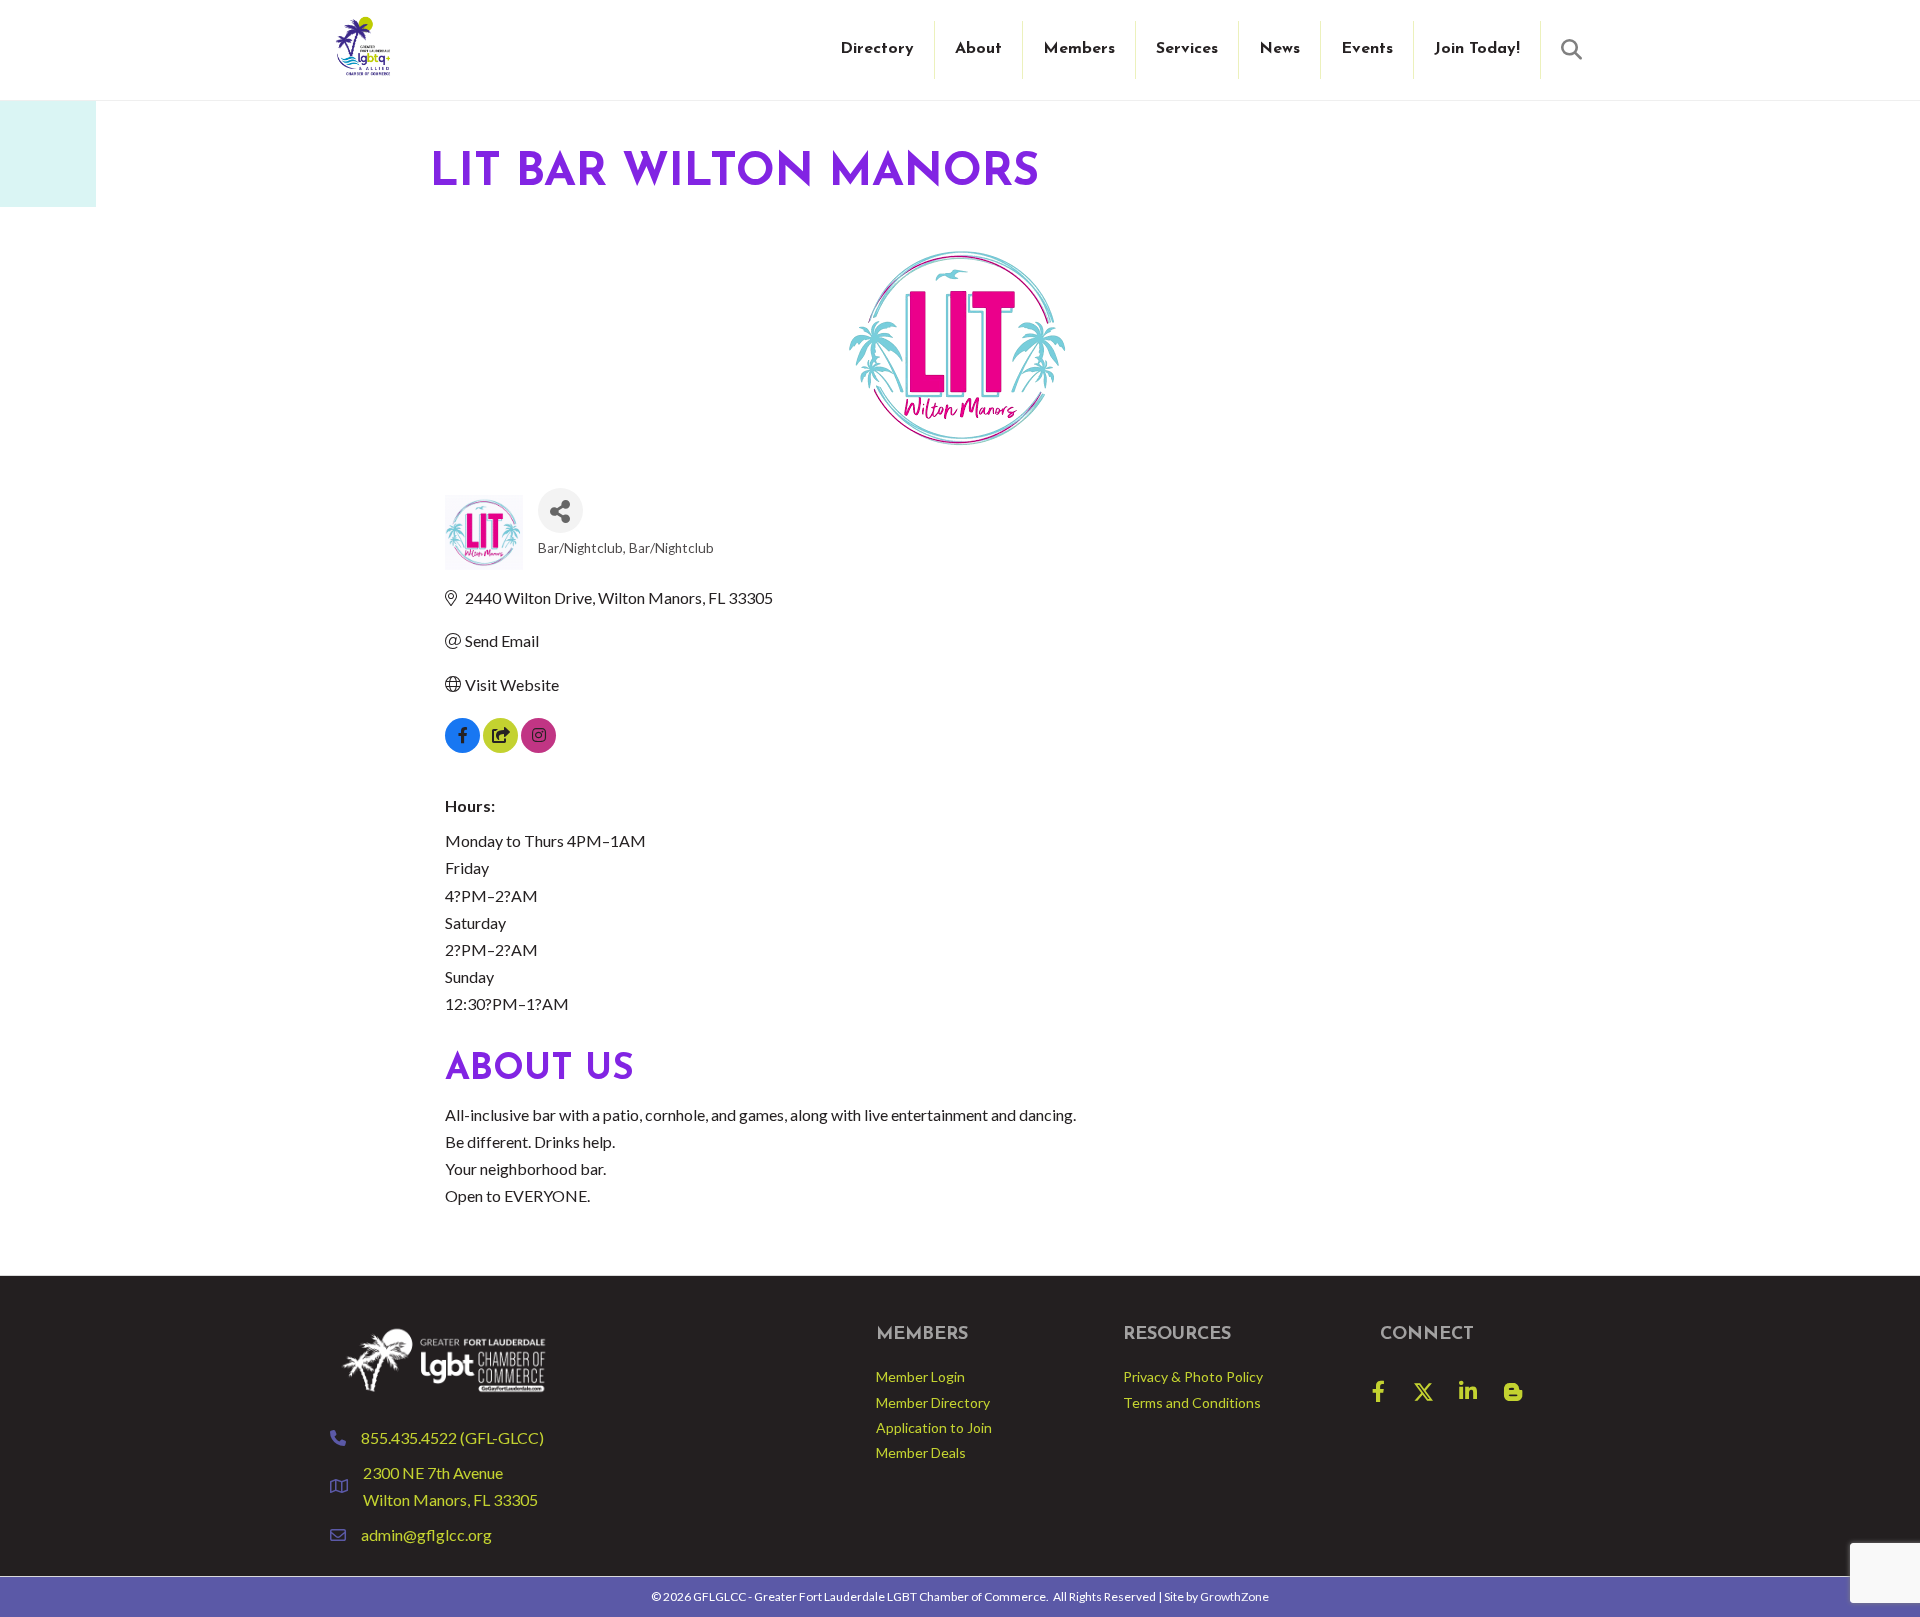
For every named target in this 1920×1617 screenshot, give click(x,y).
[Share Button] (560, 510)
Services (1187, 49)
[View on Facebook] (462, 746)
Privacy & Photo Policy (1193, 1376)
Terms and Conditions (1192, 1402)
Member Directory (933, 1402)
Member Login (920, 1376)
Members (1079, 49)
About (978, 49)
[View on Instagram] (538, 746)
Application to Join (934, 1427)
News (1279, 49)
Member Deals (921, 1452)
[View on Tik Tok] (500, 746)
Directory (877, 49)
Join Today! (1477, 49)
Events (1367, 49)
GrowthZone (1234, 1596)
